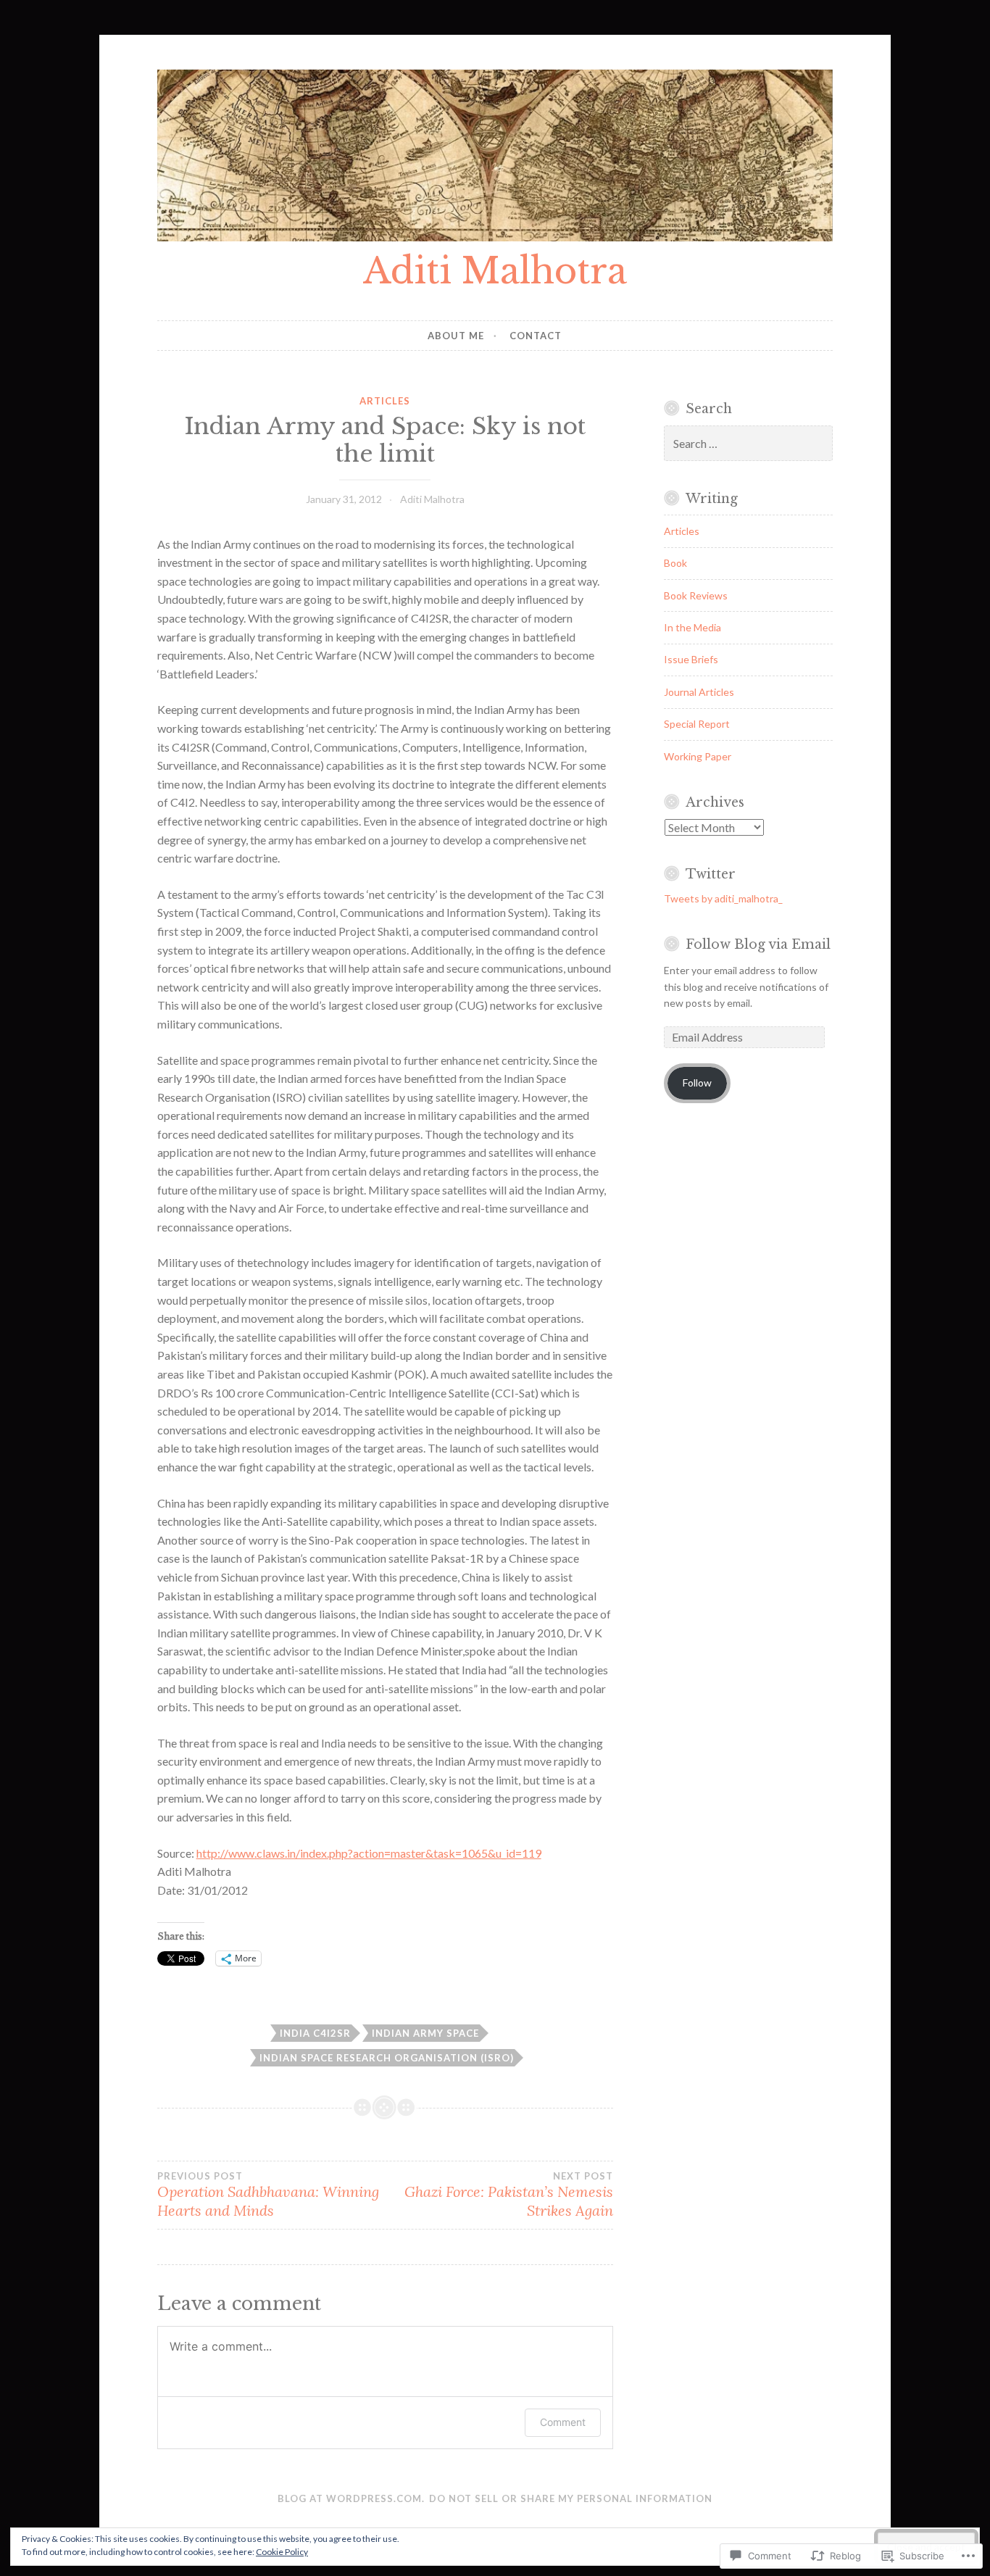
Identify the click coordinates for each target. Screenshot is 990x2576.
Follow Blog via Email (758, 944)
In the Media (692, 627)
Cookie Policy (282, 2552)
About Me (456, 336)
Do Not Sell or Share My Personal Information (571, 2498)
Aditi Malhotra (495, 271)
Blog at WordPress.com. (351, 2498)
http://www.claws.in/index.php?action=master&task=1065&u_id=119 (369, 1853)
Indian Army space (425, 2033)
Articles (385, 401)
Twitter (711, 874)
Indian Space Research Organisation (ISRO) (387, 2058)
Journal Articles (699, 692)
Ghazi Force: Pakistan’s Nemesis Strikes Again (509, 2195)
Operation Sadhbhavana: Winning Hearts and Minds (268, 2195)
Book (675, 563)
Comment (563, 2422)
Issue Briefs (691, 659)
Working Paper (698, 756)
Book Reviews (696, 595)
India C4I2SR (315, 2033)
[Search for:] (748, 444)
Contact (536, 336)
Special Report (697, 724)
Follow (697, 1083)
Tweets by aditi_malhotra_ (723, 898)
